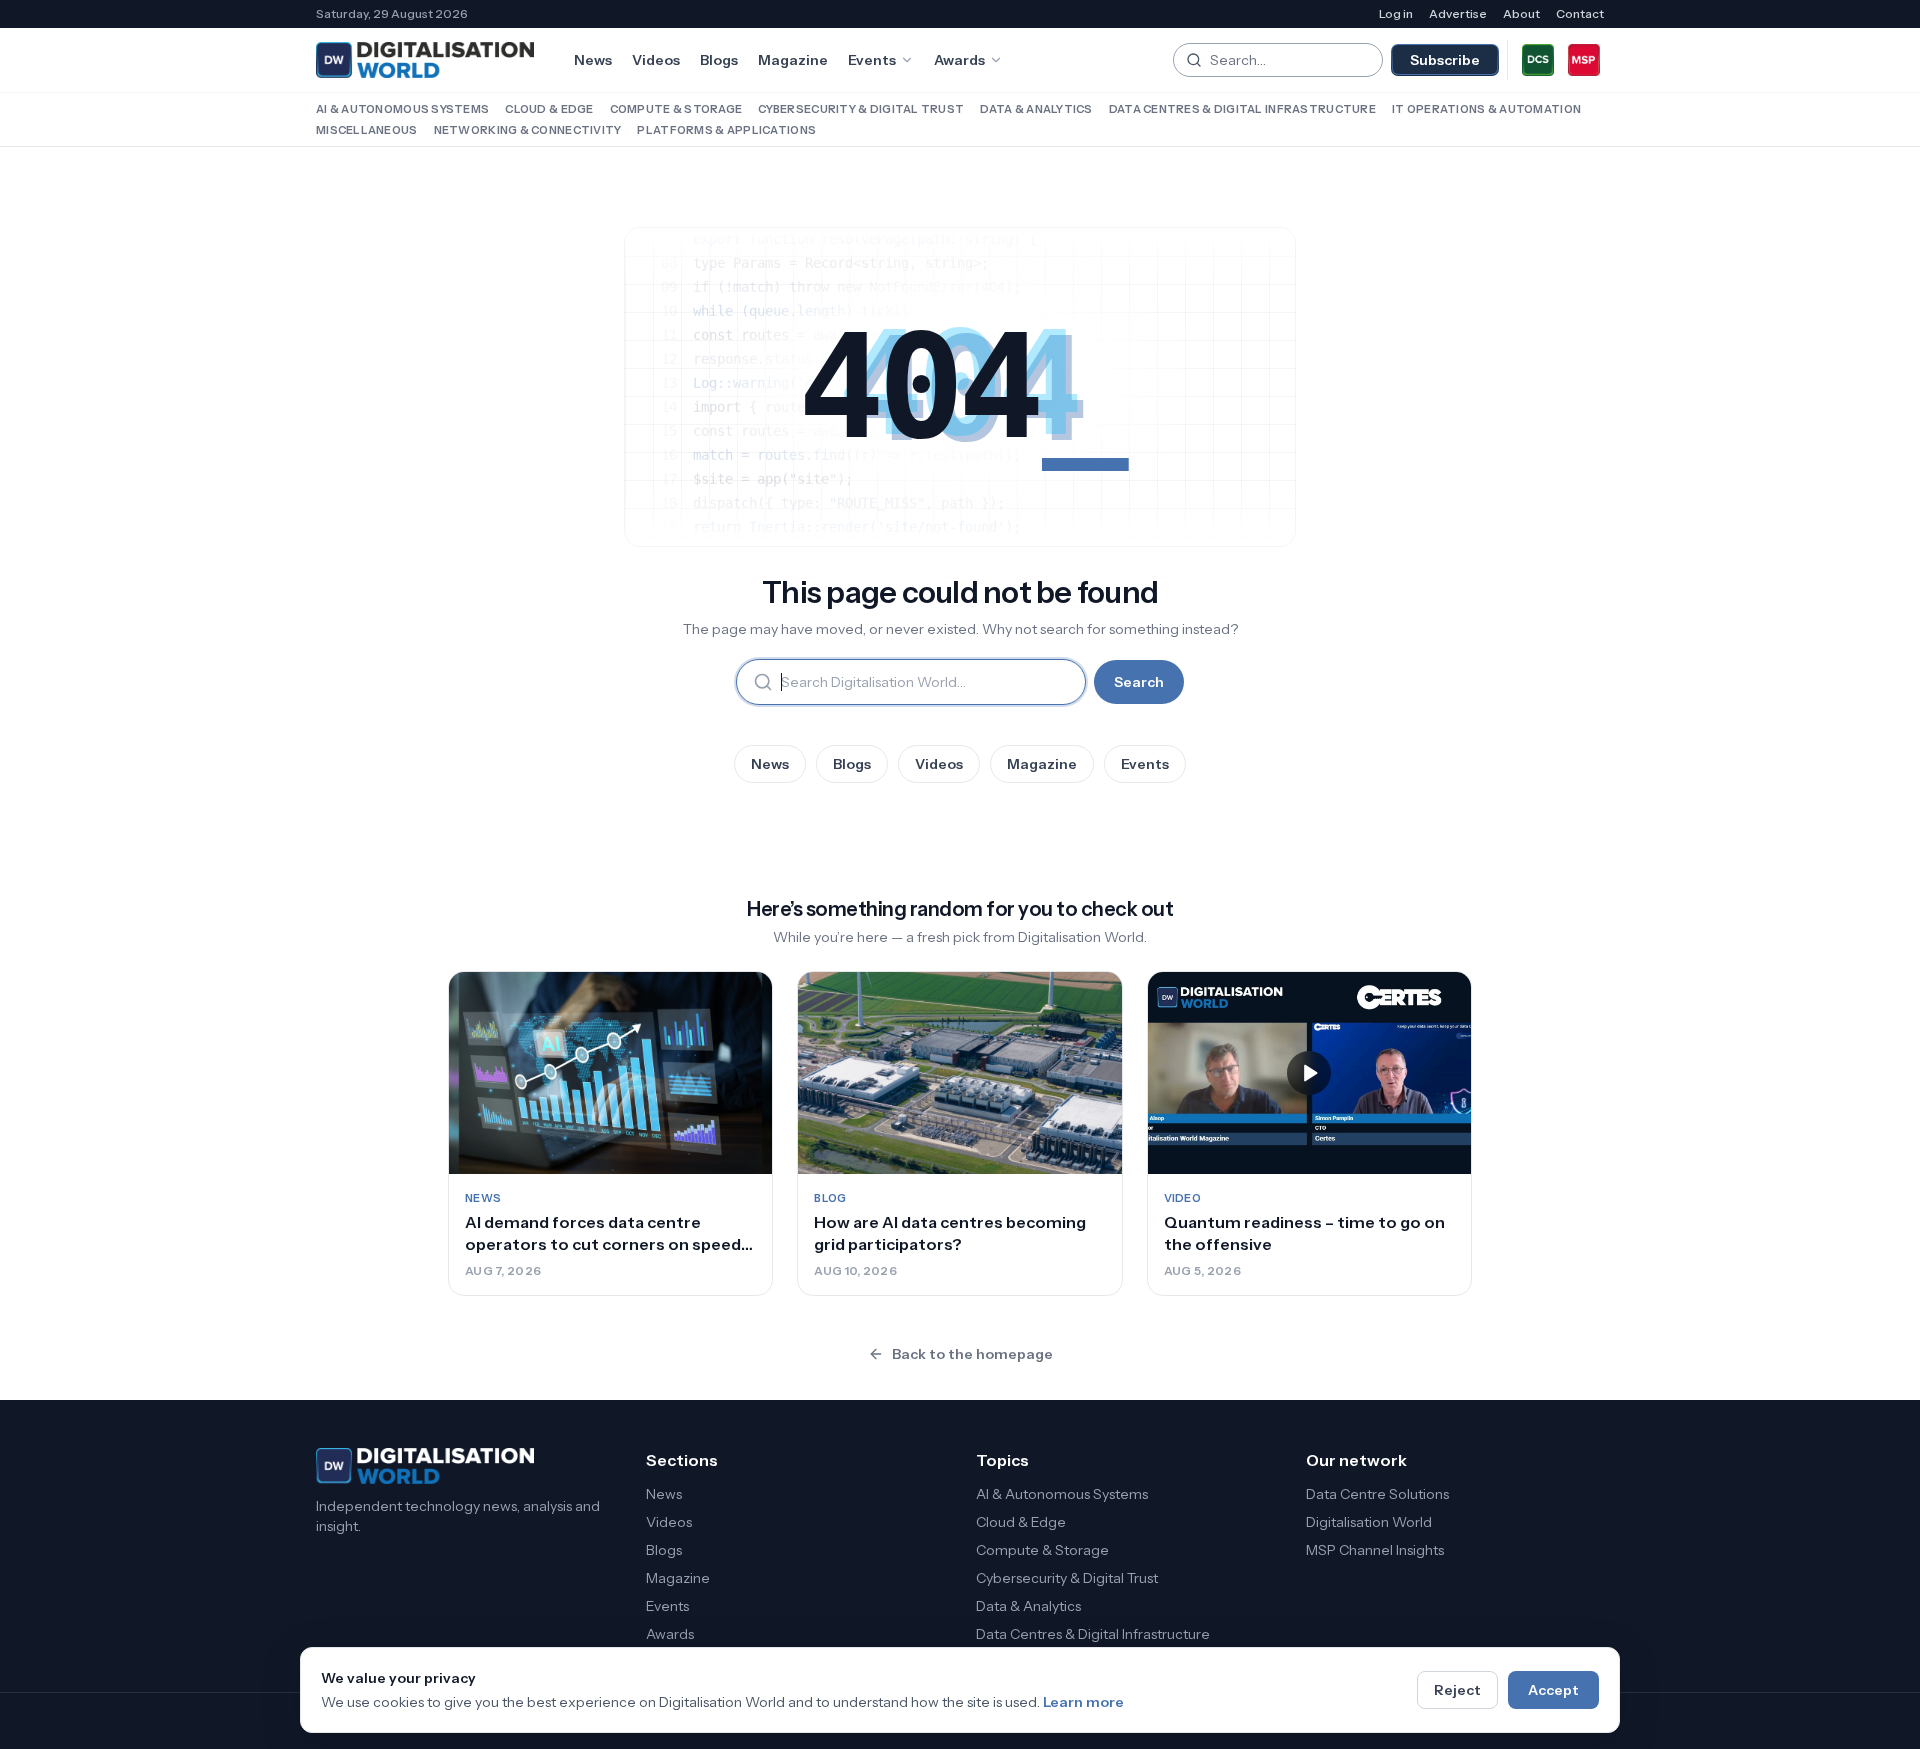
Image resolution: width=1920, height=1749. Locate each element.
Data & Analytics (1036, 109)
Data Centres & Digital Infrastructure (1242, 109)
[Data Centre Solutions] (1538, 60)
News (593, 60)
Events (872, 60)
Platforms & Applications (726, 130)
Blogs (719, 60)
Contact (1580, 13)
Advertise (1458, 13)
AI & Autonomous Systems (402, 109)
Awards (959, 60)
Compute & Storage (676, 109)
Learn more (1083, 1702)
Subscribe (1445, 60)
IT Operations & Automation (1486, 109)
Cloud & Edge (549, 109)
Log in (1396, 13)
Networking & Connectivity (528, 130)
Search (1139, 682)
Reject (1457, 1690)
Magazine (793, 60)
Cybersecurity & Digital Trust (861, 109)
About (1521, 13)
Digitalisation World (1369, 1522)
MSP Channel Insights (1375, 1550)
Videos (656, 60)
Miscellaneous (367, 130)
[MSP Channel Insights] (1584, 60)
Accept (1553, 1690)
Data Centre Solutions (1377, 1494)
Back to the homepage (972, 1354)
